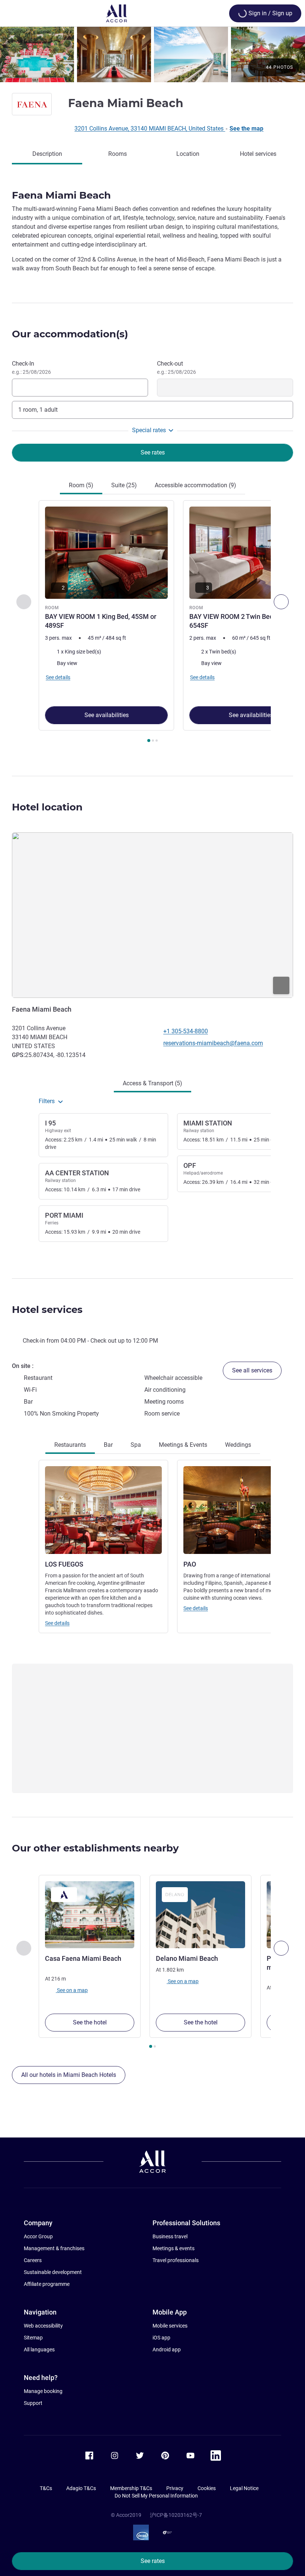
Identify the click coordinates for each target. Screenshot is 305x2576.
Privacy (175, 2488)
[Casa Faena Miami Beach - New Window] (90, 1915)
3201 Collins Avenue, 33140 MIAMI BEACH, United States (150, 129)
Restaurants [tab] (70, 1445)
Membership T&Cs (131, 2488)
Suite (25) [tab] (124, 485)
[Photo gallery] (152, 54)
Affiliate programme (47, 2284)
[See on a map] (152, 915)
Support (33, 2403)
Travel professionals (176, 2260)
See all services (252, 1370)
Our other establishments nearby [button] (95, 1848)
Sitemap (33, 2338)
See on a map (72, 1990)
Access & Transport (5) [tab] (152, 1083)
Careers (33, 2260)
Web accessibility (43, 2326)
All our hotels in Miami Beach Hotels (69, 2075)
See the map (246, 129)
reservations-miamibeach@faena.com (213, 1043)
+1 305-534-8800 (186, 1031)
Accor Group (38, 2236)
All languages (39, 2349)
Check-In (31, 367)
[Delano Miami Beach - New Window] (200, 1915)
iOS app (161, 2338)
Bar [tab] (108, 1445)
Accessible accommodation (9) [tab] (195, 485)
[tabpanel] (152, 624)
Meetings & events (174, 2248)
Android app (167, 2349)
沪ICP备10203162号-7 (176, 2515)
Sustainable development (53, 2272)
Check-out (176, 367)
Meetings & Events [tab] (183, 1445)
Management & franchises (54, 2248)
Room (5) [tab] (81, 485)
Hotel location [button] (47, 807)
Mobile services (170, 2326)
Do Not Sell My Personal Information (156, 2496)
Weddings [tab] (238, 1445)
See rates (153, 2561)
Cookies (207, 2488)
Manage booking (43, 2391)
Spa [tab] (136, 1445)
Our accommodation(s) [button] (70, 334)
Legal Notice (244, 2488)
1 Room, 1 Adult (38, 410)
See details (57, 1623)
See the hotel (90, 2022)
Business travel (170, 2236)
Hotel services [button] (47, 1310)
